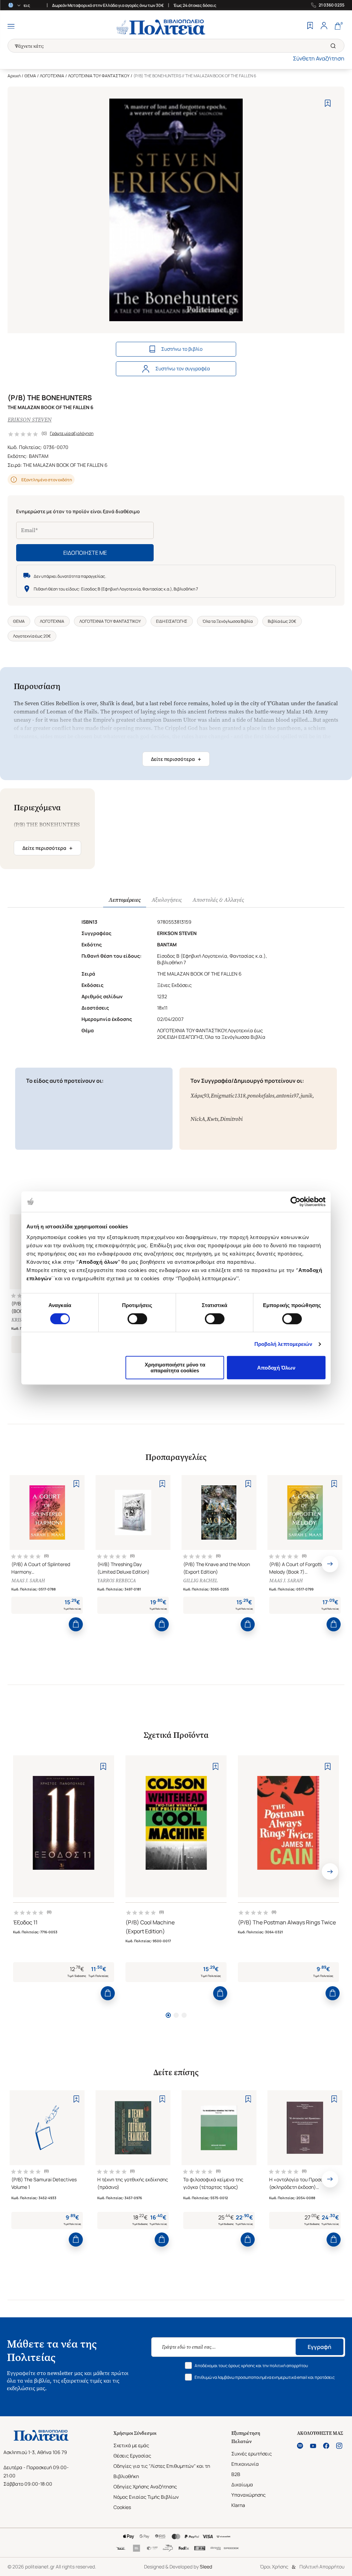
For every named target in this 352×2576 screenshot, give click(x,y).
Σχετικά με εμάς (131, 2445)
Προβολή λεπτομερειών (283, 1344)
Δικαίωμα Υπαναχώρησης (249, 2490)
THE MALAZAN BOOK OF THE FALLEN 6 (65, 465)
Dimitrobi (231, 1119)
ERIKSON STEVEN (30, 420)
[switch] (137, 1319)
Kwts (213, 1119)
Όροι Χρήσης (274, 2567)
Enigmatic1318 (228, 1096)
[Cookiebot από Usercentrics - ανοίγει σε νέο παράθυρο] (295, 1202)
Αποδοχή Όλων (276, 1368)
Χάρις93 (200, 1096)
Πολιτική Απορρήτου (322, 2567)
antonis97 (287, 1096)
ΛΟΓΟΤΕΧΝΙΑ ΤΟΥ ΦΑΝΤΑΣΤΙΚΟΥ (99, 76)
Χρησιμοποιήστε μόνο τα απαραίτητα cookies (175, 1368)
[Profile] (324, 26)
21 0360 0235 (332, 5)
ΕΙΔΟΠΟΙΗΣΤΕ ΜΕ (85, 553)
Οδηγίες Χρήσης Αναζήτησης (145, 2487)
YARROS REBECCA (117, 1581)
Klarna (238, 2505)
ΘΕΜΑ (30, 76)
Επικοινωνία (245, 2464)
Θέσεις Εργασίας (132, 2456)
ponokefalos (261, 1096)
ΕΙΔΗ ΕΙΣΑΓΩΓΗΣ (172, 621)
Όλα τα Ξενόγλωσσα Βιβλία (228, 621)
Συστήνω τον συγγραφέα (183, 368)
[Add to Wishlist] (328, 103)
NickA (198, 1119)
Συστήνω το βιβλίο (182, 349)
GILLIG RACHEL (200, 1581)
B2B (236, 2474)
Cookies (122, 2507)
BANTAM (39, 456)
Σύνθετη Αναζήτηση (319, 58)
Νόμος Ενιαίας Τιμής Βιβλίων (146, 2497)
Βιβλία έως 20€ (282, 621)
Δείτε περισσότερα (176, 759)
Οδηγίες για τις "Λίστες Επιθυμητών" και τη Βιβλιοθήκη (162, 2471)
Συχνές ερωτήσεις (252, 2454)
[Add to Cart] (76, 1624)
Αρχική (14, 76)
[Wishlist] (310, 26)
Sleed (206, 2567)
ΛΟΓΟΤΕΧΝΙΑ (52, 76)
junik (306, 1096)
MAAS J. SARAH (28, 1581)
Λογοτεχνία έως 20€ (32, 636)
